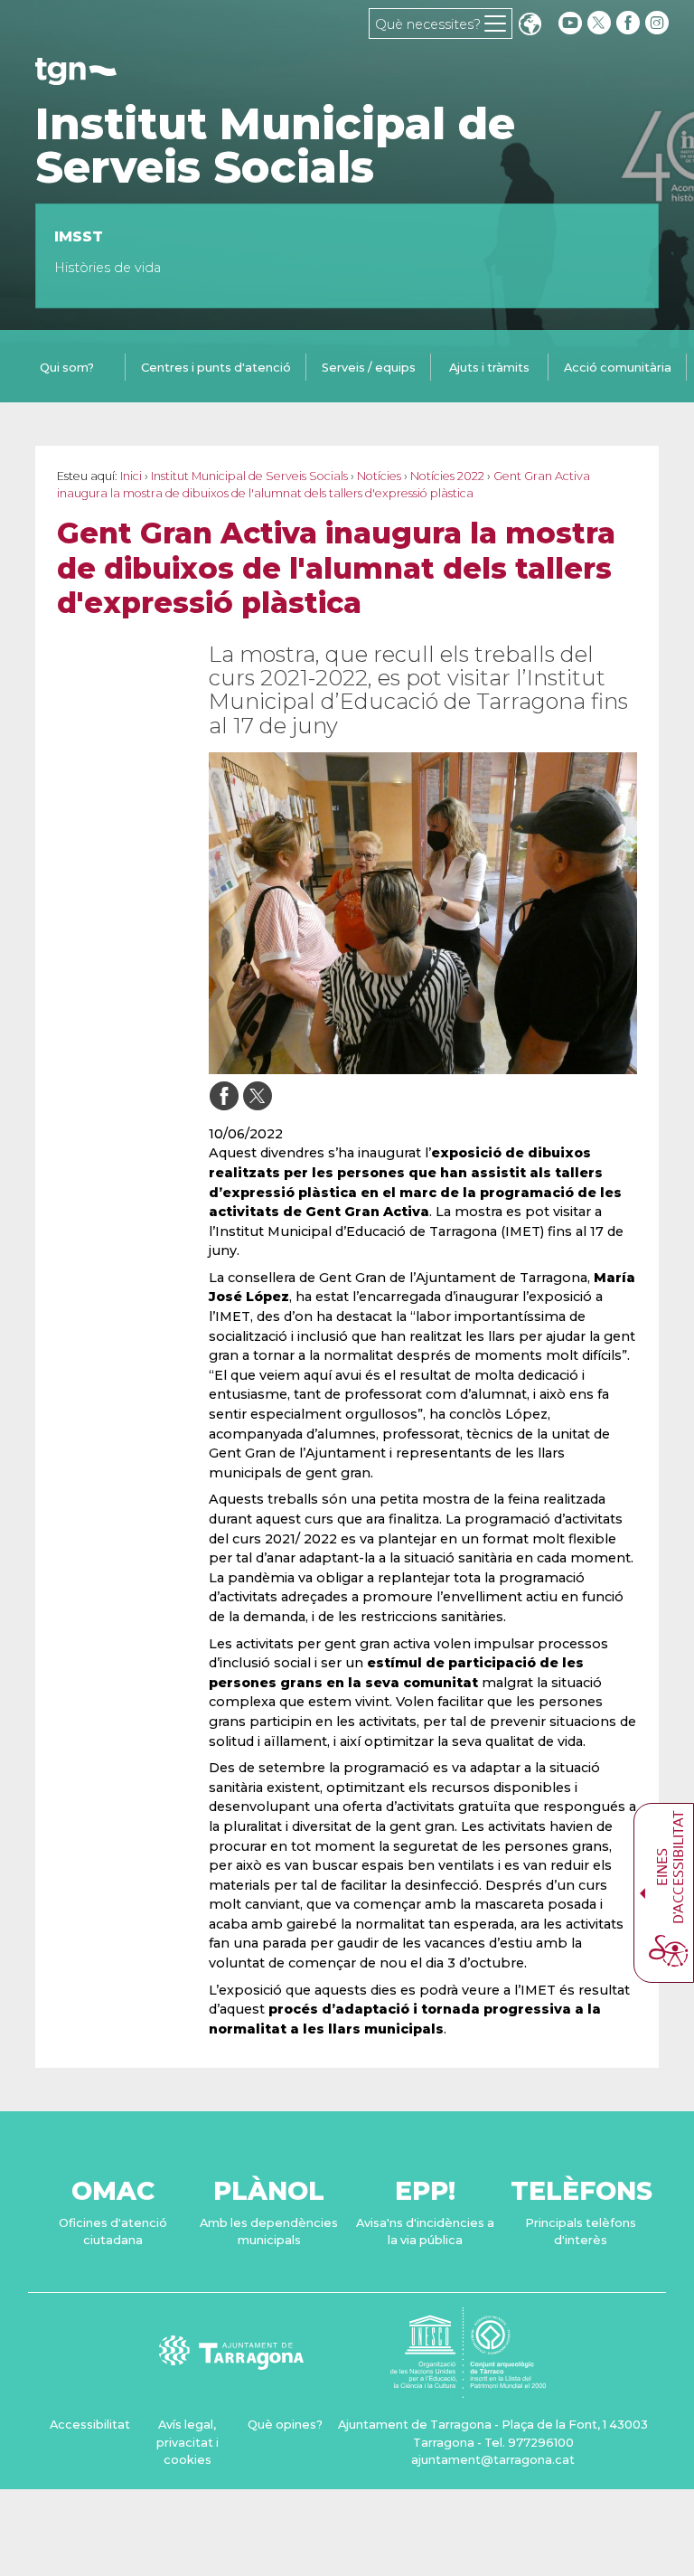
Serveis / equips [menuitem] (369, 368)
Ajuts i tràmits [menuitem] (489, 368)
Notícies (379, 476)
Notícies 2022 (447, 476)
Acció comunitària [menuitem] (618, 368)
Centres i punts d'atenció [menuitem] (216, 368)
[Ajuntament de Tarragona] (76, 76)
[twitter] (601, 23)
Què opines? (285, 2425)
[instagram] (659, 23)
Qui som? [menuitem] (67, 368)
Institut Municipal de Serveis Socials (275, 146)
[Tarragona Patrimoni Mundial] (468, 2389)
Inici (131, 476)
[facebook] (630, 23)
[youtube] (570, 23)
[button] (530, 26)
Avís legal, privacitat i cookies (188, 2442)
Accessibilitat (90, 2425)
